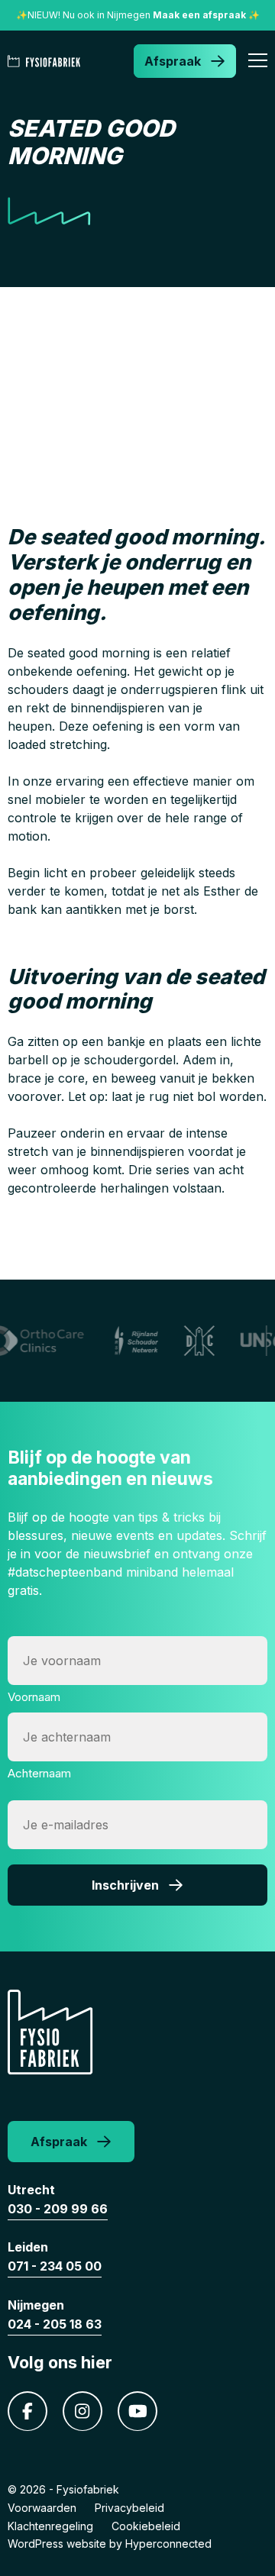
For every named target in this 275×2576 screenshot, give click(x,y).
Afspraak (173, 61)
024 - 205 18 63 (55, 2324)
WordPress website (57, 2544)
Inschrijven (125, 1885)
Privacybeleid (129, 2508)
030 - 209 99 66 (58, 2209)
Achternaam (39, 1773)
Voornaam (34, 1697)
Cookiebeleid (146, 2526)
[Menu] (258, 63)
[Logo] (47, 61)
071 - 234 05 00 (55, 2266)
